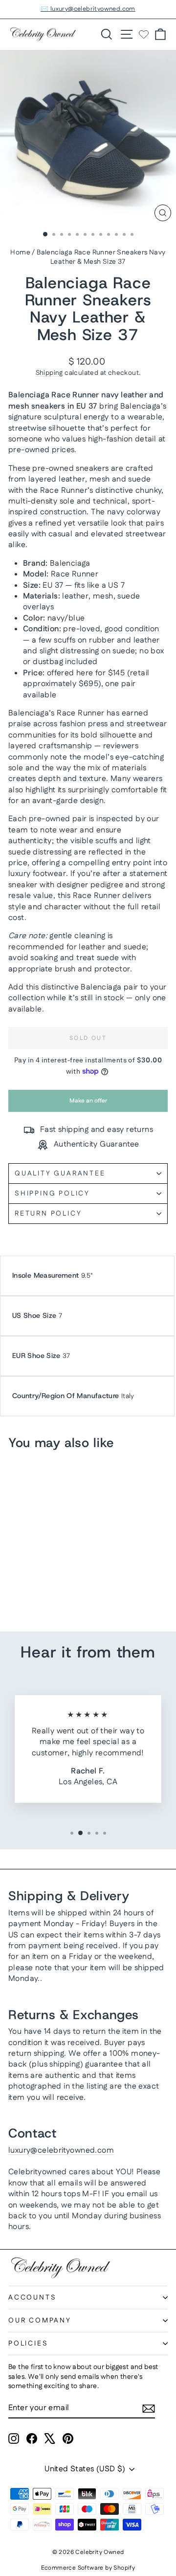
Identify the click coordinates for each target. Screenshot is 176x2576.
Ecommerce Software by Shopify (88, 2568)
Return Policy (48, 1214)
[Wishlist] (144, 34)
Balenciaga (29, 395)
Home (20, 253)
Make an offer (88, 1104)
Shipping (49, 373)
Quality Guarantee (60, 1173)
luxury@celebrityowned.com (61, 2150)
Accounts (32, 2298)
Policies (28, 2344)
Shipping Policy (52, 1194)
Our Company (40, 2321)
